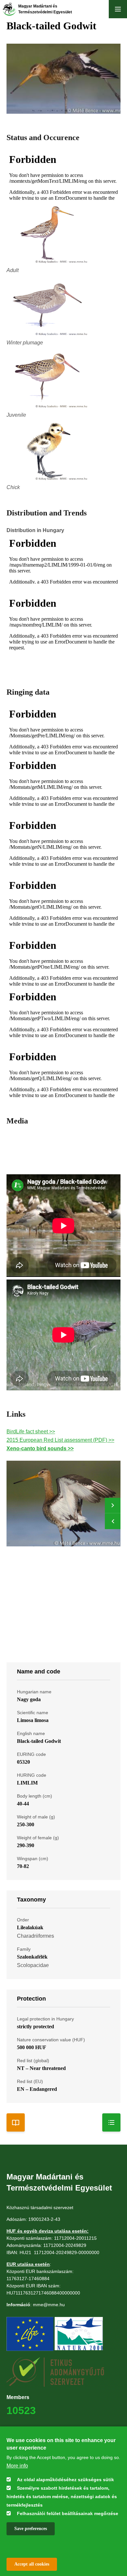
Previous (113, 1521)
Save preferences (31, 2529)
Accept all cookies (32, 2564)
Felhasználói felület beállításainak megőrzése (68, 2513)
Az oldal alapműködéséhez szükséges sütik (65, 2480)
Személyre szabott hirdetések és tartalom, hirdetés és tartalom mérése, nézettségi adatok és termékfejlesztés (62, 2496)
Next (113, 1506)
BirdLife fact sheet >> (31, 1432)
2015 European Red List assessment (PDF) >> (60, 1440)
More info (17, 2466)
